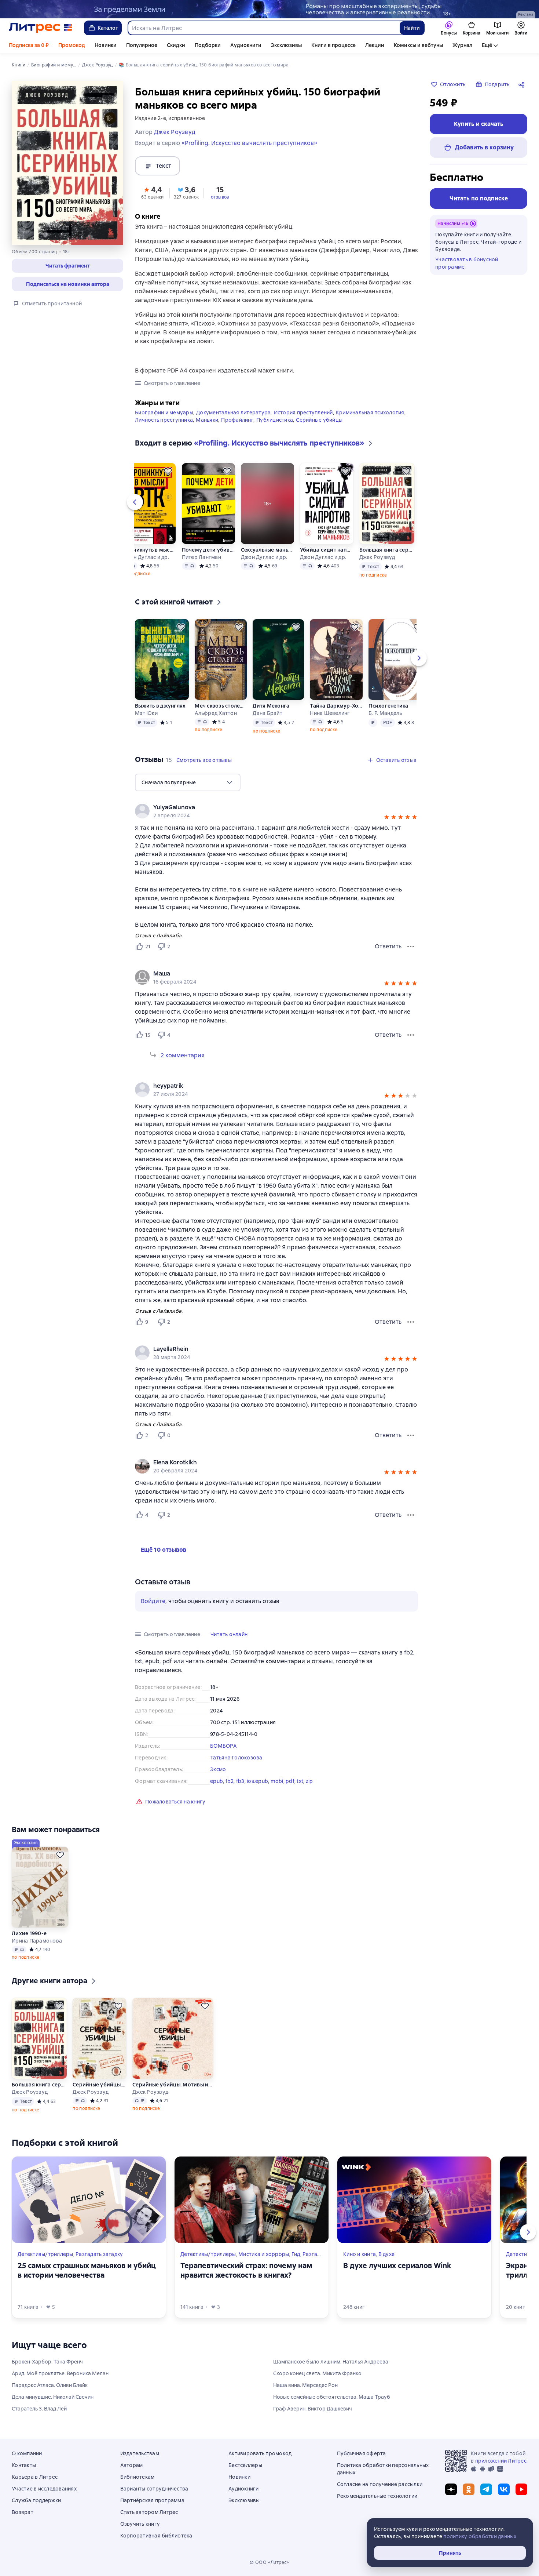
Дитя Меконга (271, 706)
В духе (387, 2254)
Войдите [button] (153, 1601)
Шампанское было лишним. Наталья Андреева (331, 2362)
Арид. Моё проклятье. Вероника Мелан (60, 2373)
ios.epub (257, 1781)
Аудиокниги (246, 45)
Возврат (23, 2512)
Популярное (142, 45)
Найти (412, 28)
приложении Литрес (501, 2461)
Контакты (24, 2465)
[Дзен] (451, 2489)
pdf (290, 1781)
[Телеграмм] (486, 2489)
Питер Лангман (201, 557)
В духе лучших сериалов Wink (397, 2266)
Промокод (72, 45)
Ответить (388, 946)
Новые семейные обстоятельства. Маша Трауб (332, 2397)
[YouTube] (521, 2489)
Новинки (106, 45)
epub (217, 1781)
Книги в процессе (333, 45)
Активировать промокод (260, 2453)
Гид (296, 2254)
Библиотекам (137, 2477)
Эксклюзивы (286, 45)
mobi (277, 1781)
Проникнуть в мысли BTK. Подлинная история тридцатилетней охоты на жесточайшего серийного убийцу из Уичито (149, 550)
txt (300, 1781)
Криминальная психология (370, 413)
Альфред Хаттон (216, 713)
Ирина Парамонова (37, 1941)
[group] (276, 977)
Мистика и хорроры (264, 2254)
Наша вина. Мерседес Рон (305, 2385)
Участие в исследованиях (44, 2489)
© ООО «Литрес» (269, 2562)
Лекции (375, 45)
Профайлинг (237, 420)
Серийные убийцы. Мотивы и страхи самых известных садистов (100, 2085)
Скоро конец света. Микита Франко (317, 2373)
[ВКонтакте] (504, 2489)
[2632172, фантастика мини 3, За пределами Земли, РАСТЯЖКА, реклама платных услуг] (269, 9)
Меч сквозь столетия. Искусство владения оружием (220, 706)
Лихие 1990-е (29, 1933)
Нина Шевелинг (330, 713)
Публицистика (275, 420)
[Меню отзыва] (411, 947)
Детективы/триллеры (45, 2254)
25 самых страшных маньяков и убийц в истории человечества (87, 2270)
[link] (266, 974)
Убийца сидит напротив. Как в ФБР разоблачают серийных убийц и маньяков (327, 550)
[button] (67, 266)
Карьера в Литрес (35, 2477)
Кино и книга (360, 2254)
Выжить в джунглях (160, 706)
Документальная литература (233, 413)
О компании (27, 2453)
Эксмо (218, 1769)
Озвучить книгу (140, 2524)
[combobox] (263, 28)
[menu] (188, 782)
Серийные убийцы (319, 420)
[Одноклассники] (469, 2489)
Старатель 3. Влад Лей (39, 2409)
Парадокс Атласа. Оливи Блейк (50, 2385)
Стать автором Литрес (149, 2512)
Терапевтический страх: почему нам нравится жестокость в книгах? (246, 2270)
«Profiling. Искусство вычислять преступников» (249, 143)
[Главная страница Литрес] (41, 28)
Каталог (108, 28)
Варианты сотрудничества (154, 2489)
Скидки (176, 45)
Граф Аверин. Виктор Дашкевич (313, 2409)
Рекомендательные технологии (377, 2496)
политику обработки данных (480, 2536)
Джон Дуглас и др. (146, 557)
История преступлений (303, 413)
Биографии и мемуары (164, 413)
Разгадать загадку (99, 2254)
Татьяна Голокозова (236, 1758)
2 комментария (183, 1055)
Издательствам (140, 2453)
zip (309, 1781)
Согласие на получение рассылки (380, 2484)
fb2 (230, 1781)
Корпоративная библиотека (156, 2536)
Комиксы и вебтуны (418, 45)
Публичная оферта (362, 2453)
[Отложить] (168, 471)
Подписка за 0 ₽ (29, 45)
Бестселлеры (245, 2465)
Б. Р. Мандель (385, 713)
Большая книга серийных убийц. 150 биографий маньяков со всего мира (387, 550)
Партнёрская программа (152, 2500)
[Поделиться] (523, 84)
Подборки (208, 45)
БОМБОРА (223, 1746)
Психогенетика (388, 706)
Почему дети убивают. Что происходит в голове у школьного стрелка (208, 550)
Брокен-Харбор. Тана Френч (47, 2362)
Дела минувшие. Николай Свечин (53, 2397)
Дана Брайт (267, 713)
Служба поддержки (36, 2500)
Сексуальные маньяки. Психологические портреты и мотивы (267, 550)
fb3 (240, 1781)
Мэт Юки (146, 713)
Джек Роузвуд (377, 557)
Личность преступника (164, 420)
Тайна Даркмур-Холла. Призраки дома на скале (336, 706)
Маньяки (207, 420)
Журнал (462, 45)
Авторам (132, 2465)
